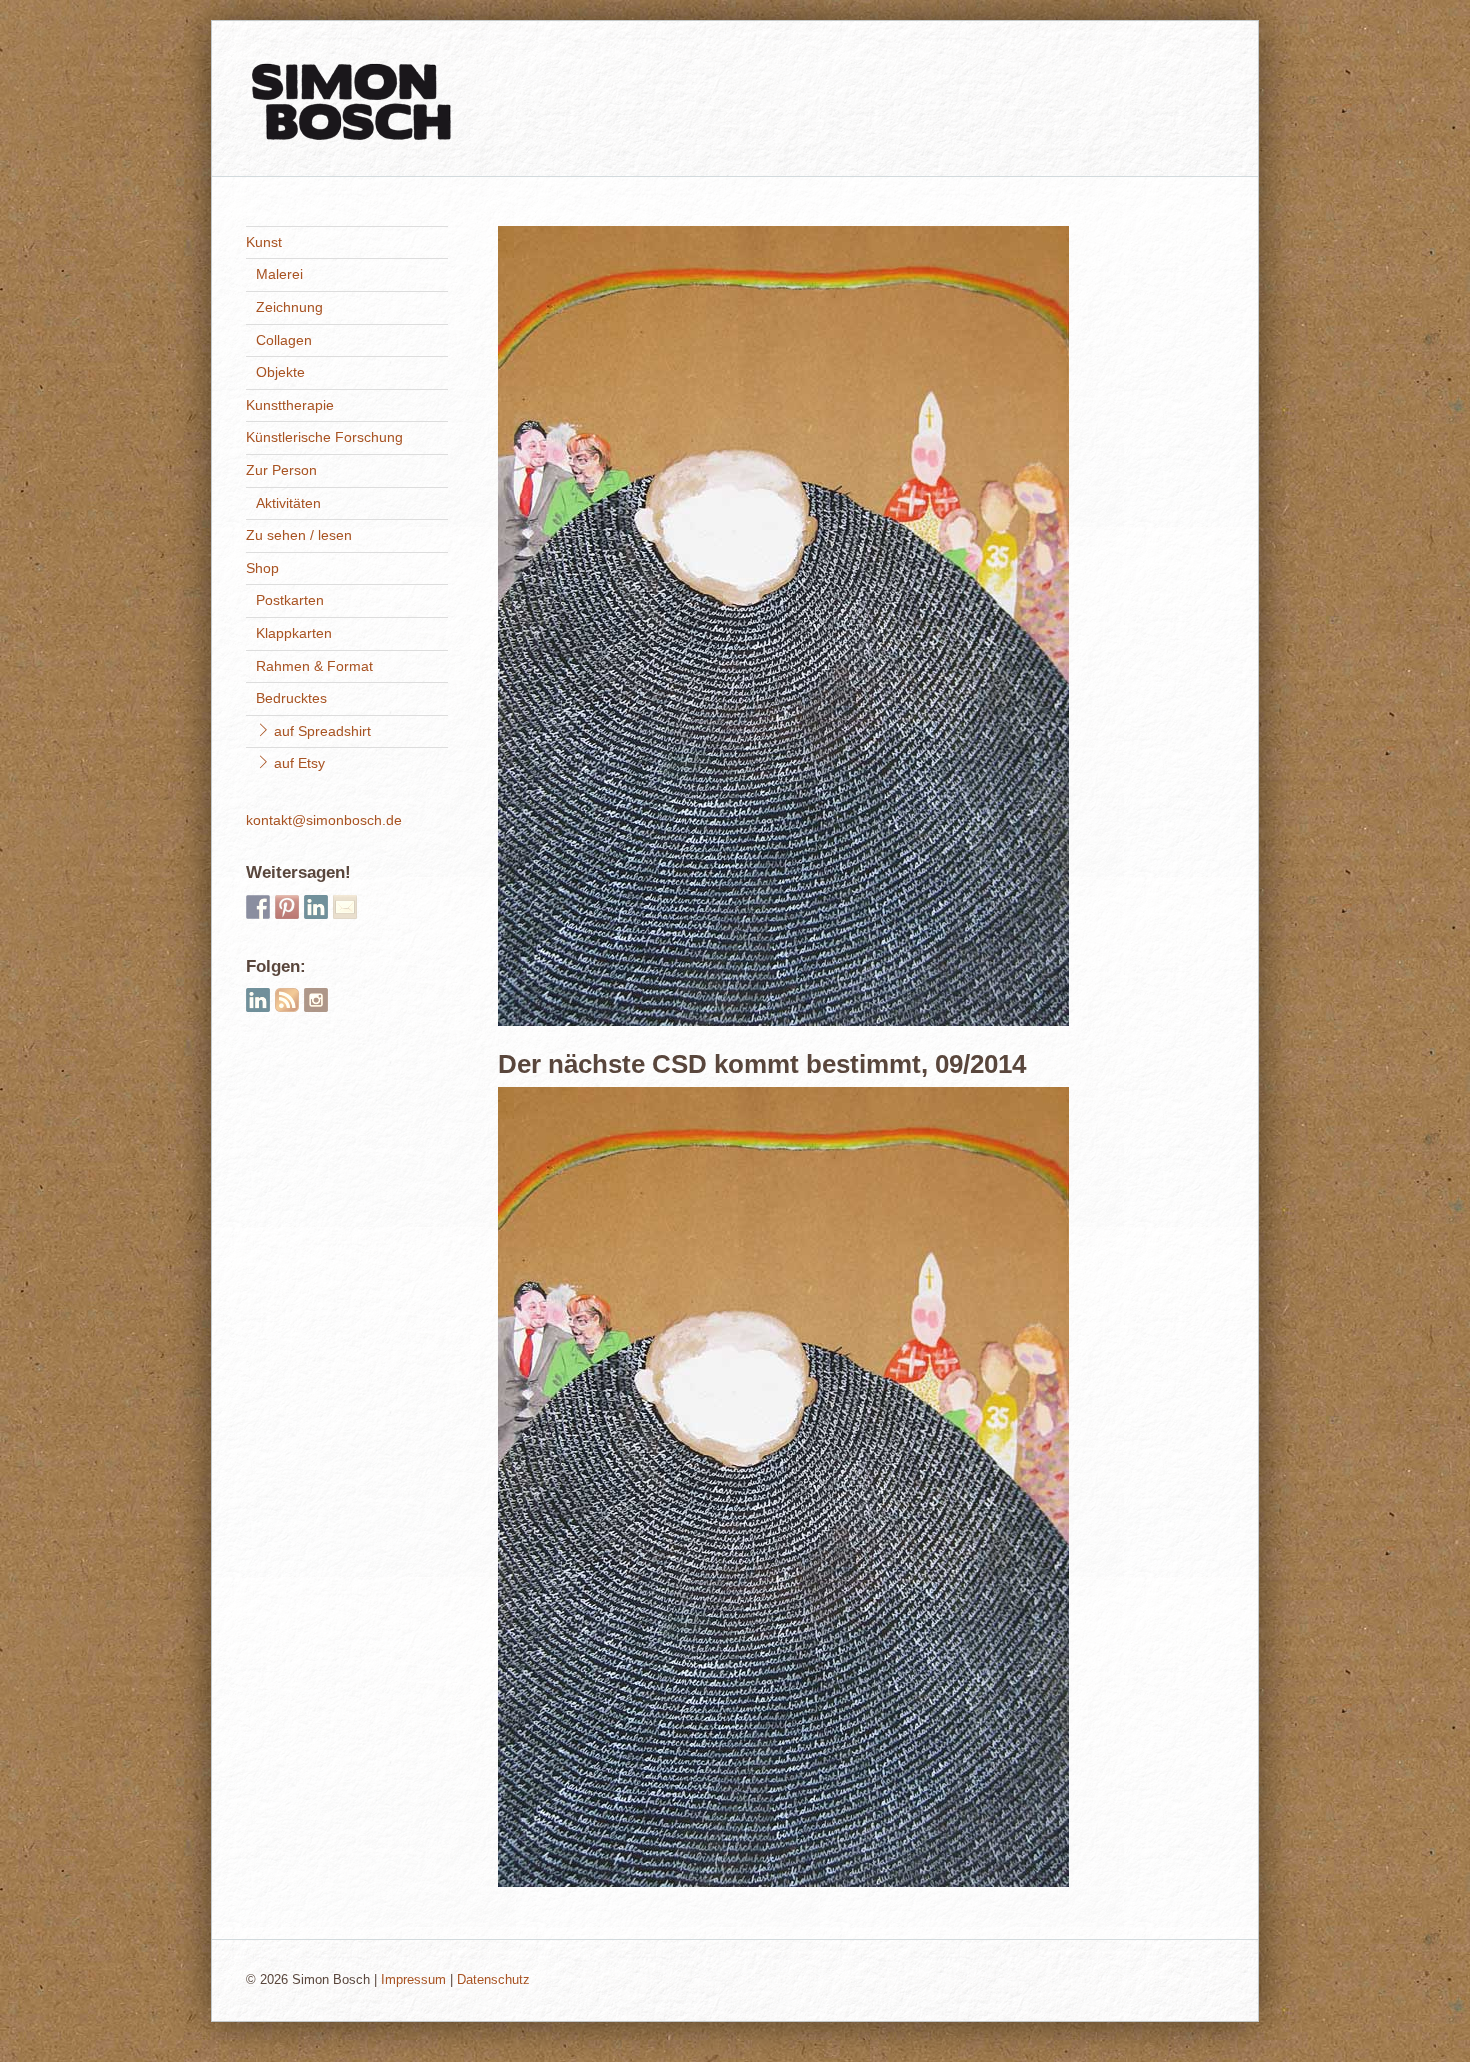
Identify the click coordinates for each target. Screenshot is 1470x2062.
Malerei (279, 274)
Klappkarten (294, 633)
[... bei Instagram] (316, 1000)
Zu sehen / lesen (299, 535)
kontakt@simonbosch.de (324, 820)
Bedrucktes (291, 698)
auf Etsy (297, 763)
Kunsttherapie (290, 405)
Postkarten (290, 600)
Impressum (413, 1980)
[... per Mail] (345, 907)
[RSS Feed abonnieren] (287, 1000)
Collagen (284, 340)
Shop (262, 568)
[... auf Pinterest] (287, 907)
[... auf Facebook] (258, 907)
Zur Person (281, 470)
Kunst (264, 242)
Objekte (280, 372)
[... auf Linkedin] (316, 907)
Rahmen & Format (314, 666)
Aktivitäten (288, 503)
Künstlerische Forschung (324, 437)
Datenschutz (493, 1980)
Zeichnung (289, 307)
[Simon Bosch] (351, 132)
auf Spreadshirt (320, 731)
